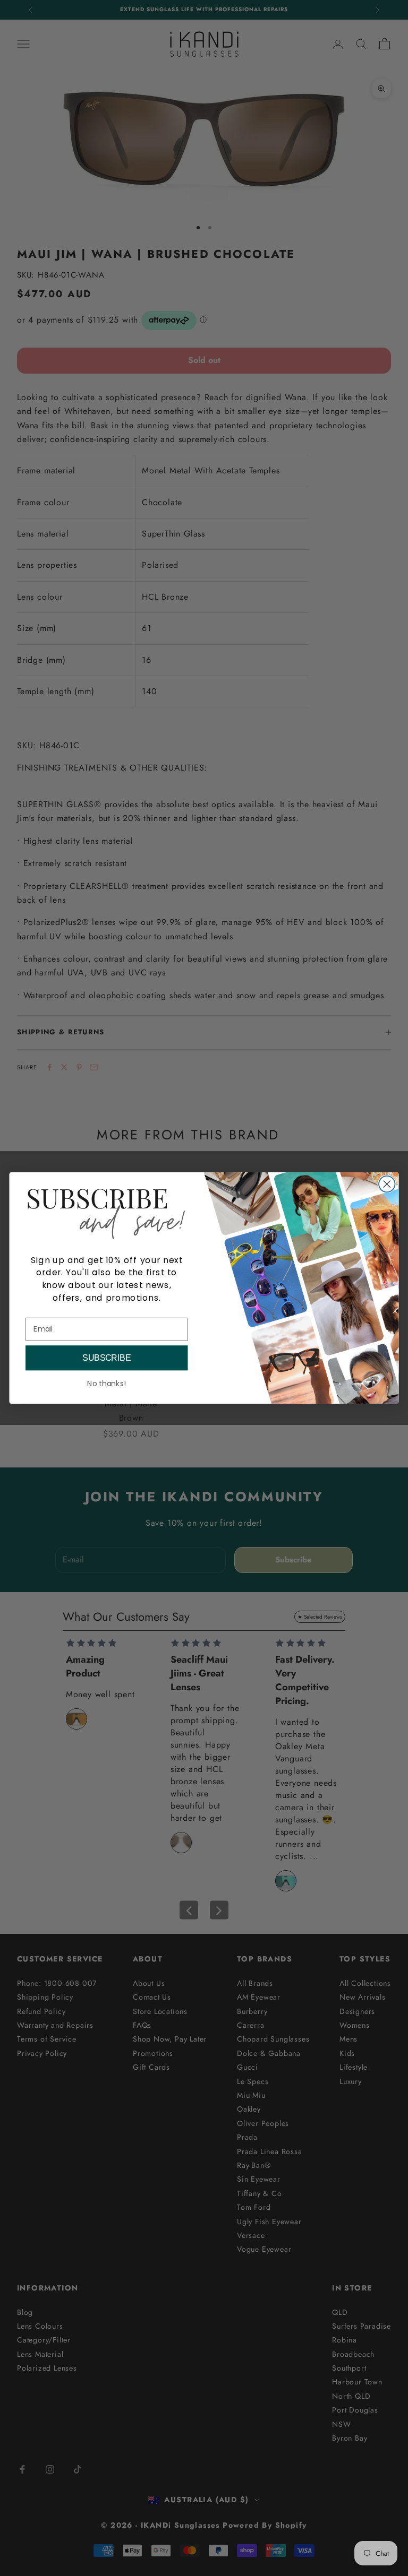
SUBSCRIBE (107, 1358)
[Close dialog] (387, 1184)
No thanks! (107, 1384)
